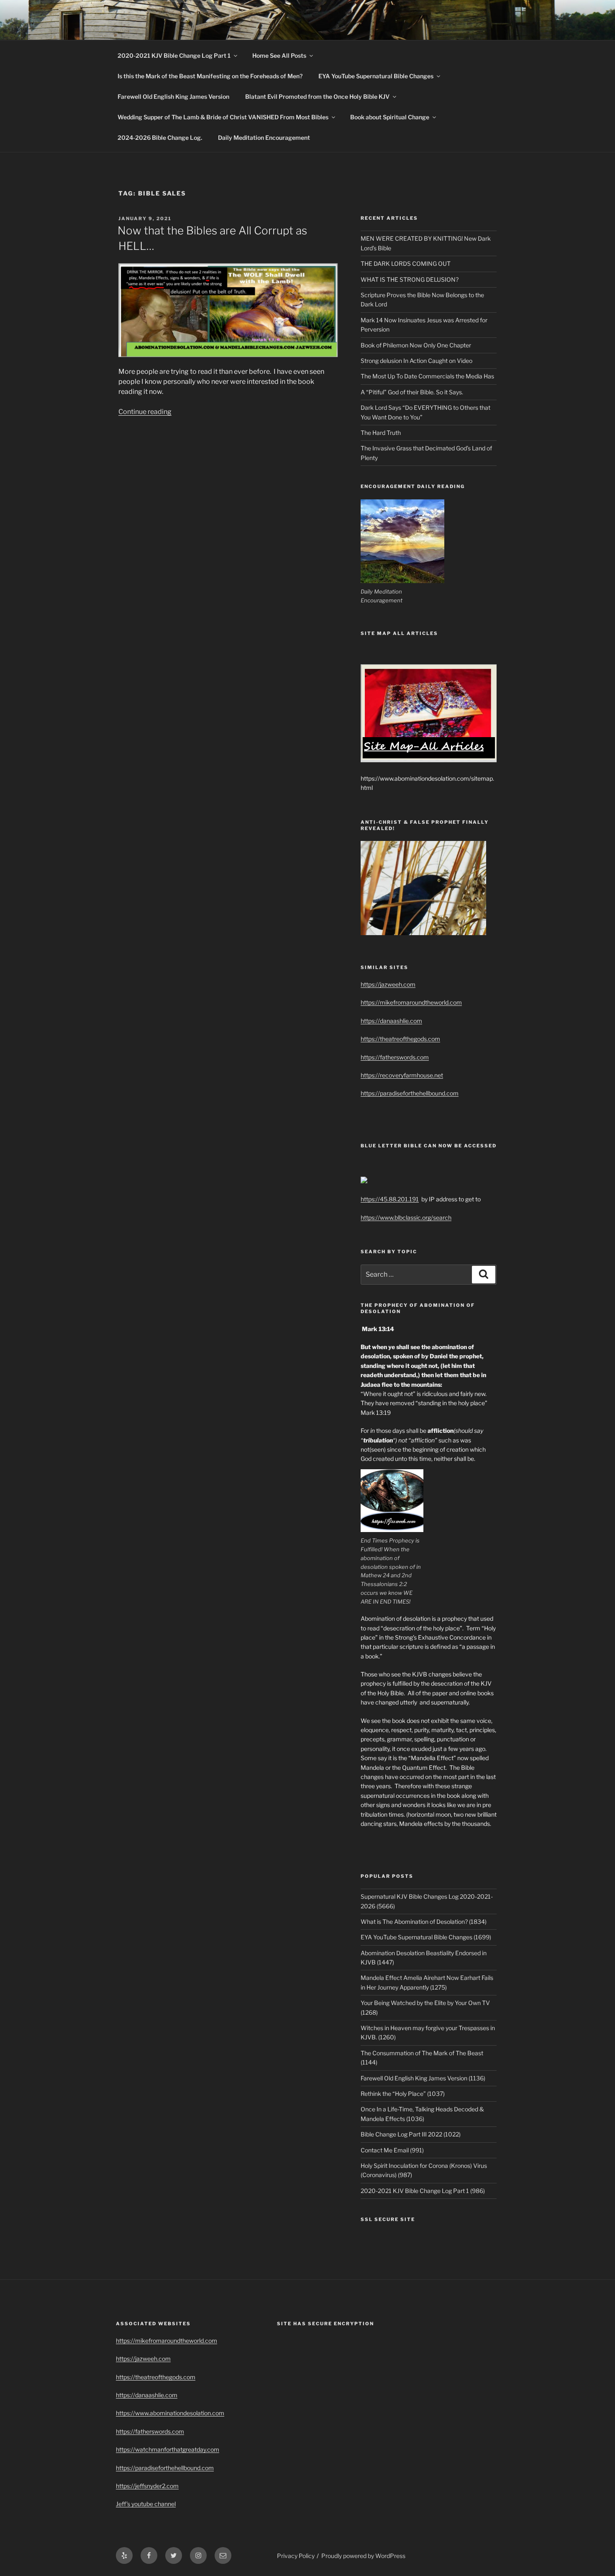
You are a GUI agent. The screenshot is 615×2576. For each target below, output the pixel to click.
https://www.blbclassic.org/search (406, 1217)
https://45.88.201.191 (390, 1199)
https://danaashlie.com (391, 1021)
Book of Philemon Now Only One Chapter (416, 345)
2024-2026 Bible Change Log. (160, 138)
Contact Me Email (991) (392, 2150)
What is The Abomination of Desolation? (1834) (424, 1922)
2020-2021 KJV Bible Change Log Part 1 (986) (423, 2191)
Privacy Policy (296, 2556)
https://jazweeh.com (388, 984)
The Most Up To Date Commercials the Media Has (427, 376)
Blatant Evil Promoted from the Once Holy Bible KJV (317, 96)
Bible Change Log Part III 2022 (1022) (411, 2134)
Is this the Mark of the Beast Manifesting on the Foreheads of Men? (210, 76)
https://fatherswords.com (395, 1057)
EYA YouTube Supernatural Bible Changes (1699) (426, 1937)
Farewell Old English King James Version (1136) (423, 2078)
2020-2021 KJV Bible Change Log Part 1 (174, 55)
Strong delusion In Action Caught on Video (416, 361)
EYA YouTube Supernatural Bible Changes (376, 76)
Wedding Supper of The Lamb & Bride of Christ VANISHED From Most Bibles (223, 117)
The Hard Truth (381, 433)
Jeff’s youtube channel (146, 2504)
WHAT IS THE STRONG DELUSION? (410, 279)
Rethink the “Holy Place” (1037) (403, 2094)
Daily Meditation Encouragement (264, 138)
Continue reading (145, 412)
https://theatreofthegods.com (400, 1039)
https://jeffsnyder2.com (147, 2486)
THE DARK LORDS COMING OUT (406, 264)
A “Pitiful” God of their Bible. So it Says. (412, 392)
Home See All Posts (279, 55)
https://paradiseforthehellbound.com (410, 1093)
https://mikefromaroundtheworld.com (411, 1002)
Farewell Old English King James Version (173, 96)
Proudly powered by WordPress (363, 2556)
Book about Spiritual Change (390, 117)
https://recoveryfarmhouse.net (402, 1075)
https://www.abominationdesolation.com (170, 2413)
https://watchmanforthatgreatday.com (168, 2449)
